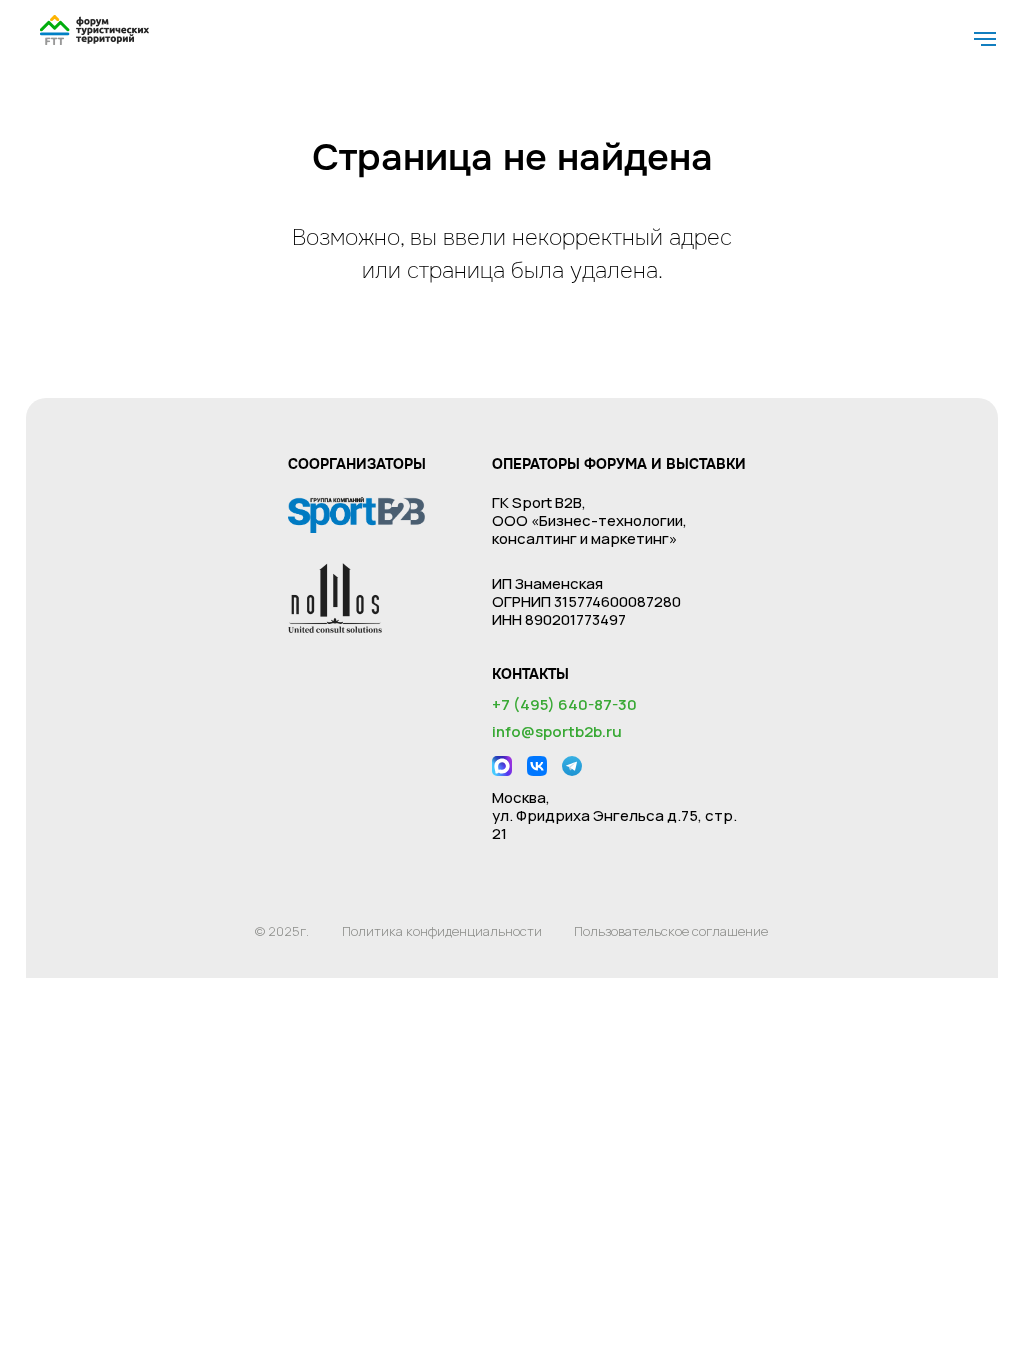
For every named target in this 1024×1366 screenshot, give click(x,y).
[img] (94, 30)
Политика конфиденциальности (442, 931)
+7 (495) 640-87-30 (564, 704)
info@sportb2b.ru (557, 731)
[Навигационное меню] (985, 39)
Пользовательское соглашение (671, 931)
